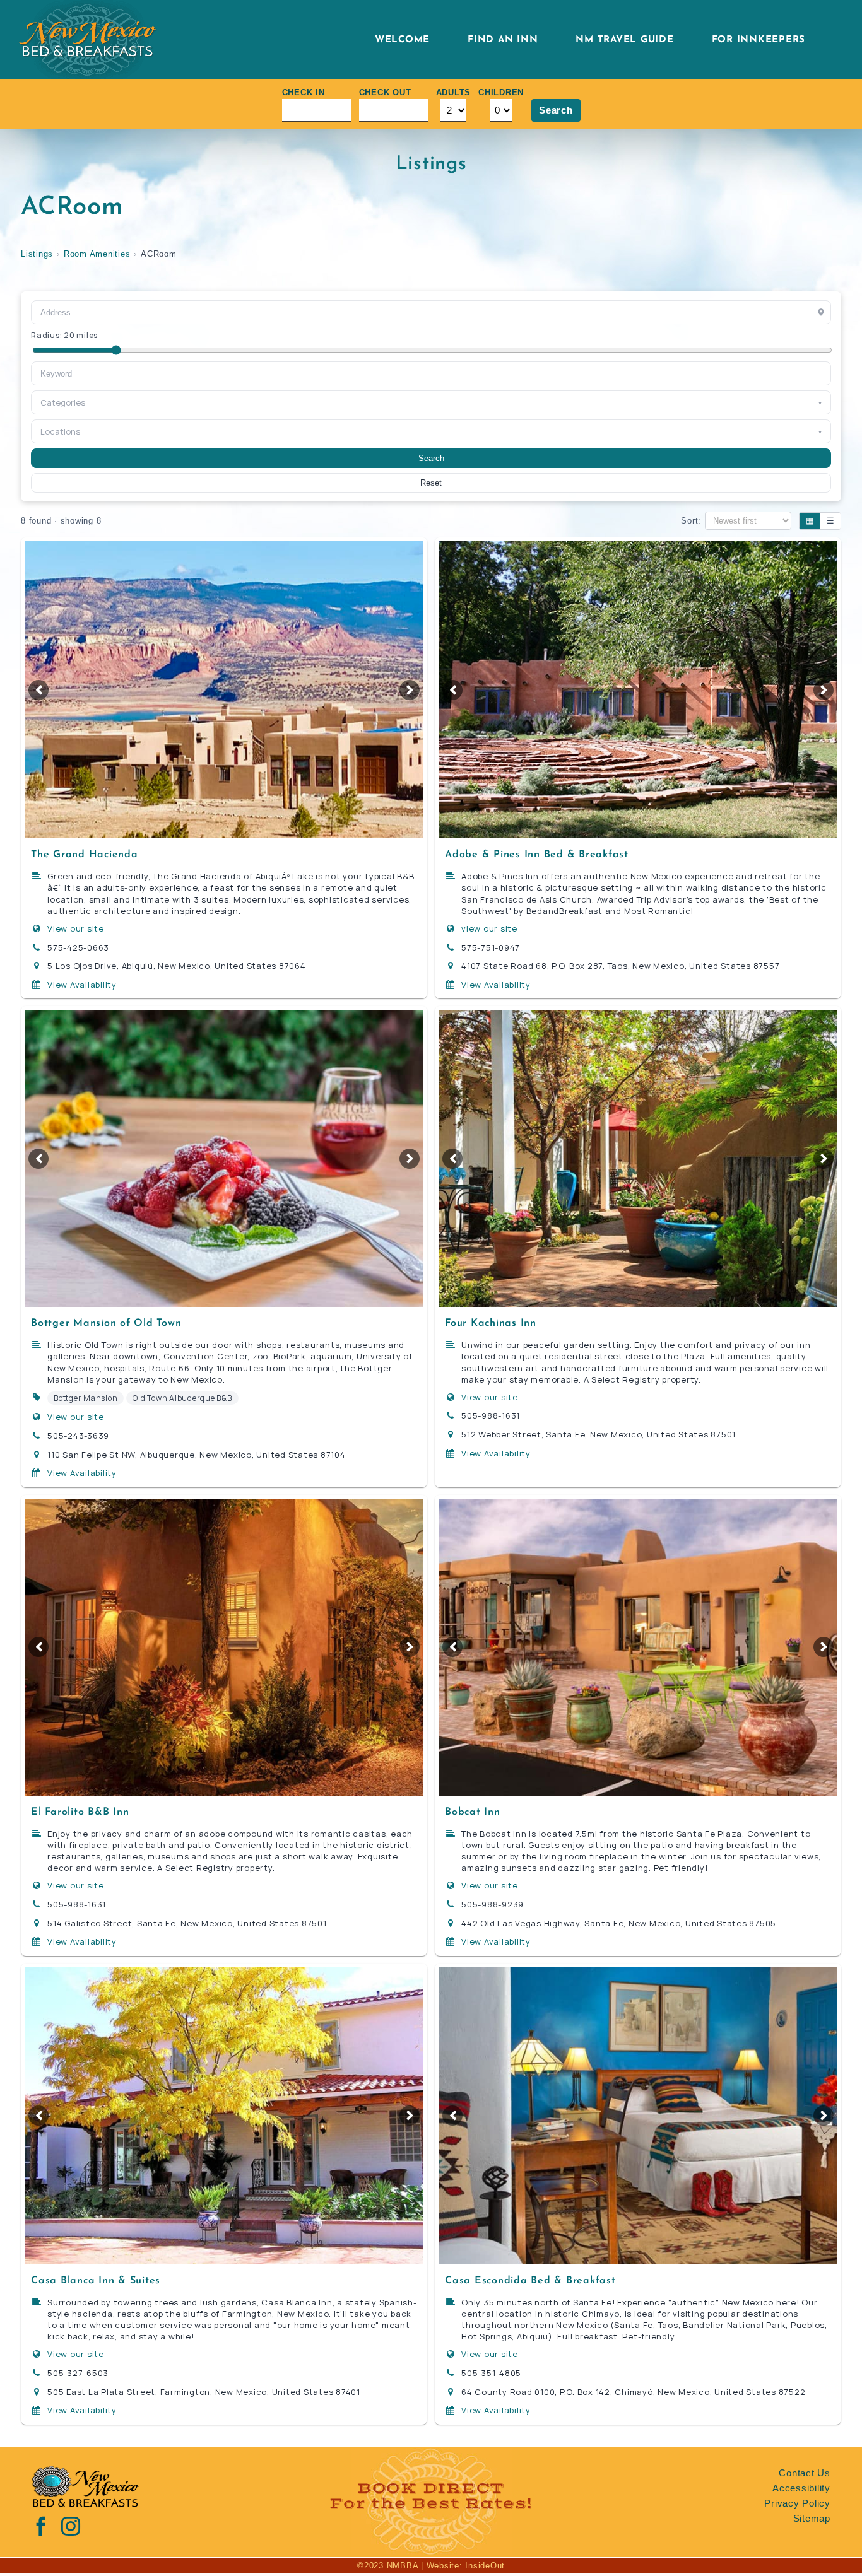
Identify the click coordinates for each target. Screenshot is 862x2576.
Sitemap (812, 2518)
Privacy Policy (797, 2503)
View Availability (82, 985)
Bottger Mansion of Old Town (106, 1323)
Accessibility (801, 2488)
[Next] (410, 690)
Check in (304, 92)
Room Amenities (97, 254)
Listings (37, 254)
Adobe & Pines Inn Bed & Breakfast (537, 855)
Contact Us (805, 2473)
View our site (76, 928)
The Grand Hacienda (85, 855)
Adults (454, 92)
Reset (431, 483)
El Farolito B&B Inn (80, 1812)
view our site (489, 928)
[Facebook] (41, 2526)
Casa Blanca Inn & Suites (96, 2281)
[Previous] (38, 690)
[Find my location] (821, 312)
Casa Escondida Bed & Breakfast (530, 2281)
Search (556, 110)
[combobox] (431, 373)
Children (501, 92)
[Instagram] (71, 2526)
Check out (385, 92)
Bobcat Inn (473, 1812)
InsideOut (485, 2566)
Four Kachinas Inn (491, 1323)
